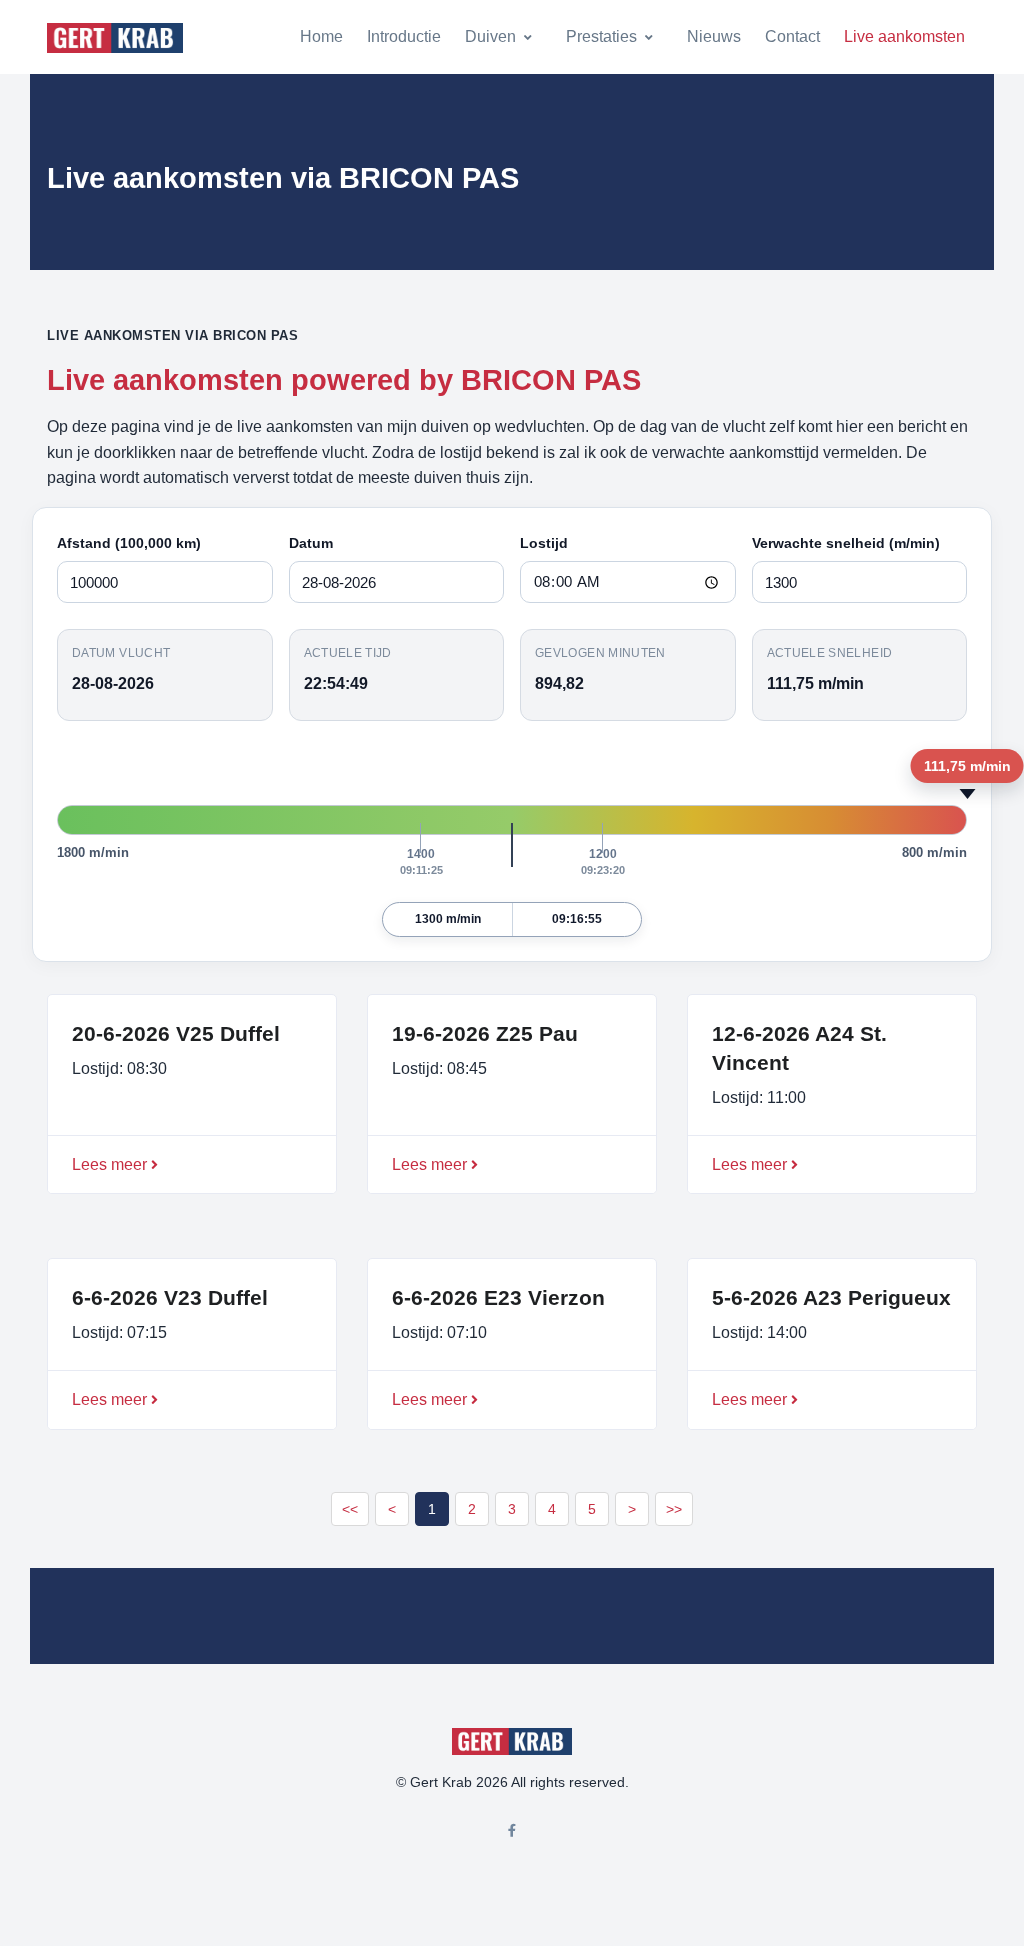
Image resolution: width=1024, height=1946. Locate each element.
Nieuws (714, 36)
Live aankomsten (904, 36)
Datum (311, 543)
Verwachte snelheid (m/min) (846, 543)
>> (674, 1509)
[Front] (115, 37)
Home (321, 36)
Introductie (404, 36)
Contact (792, 36)
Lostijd (544, 543)
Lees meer (109, 1164)
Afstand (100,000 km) (129, 543)
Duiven (490, 36)
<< (350, 1509)
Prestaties (601, 36)
